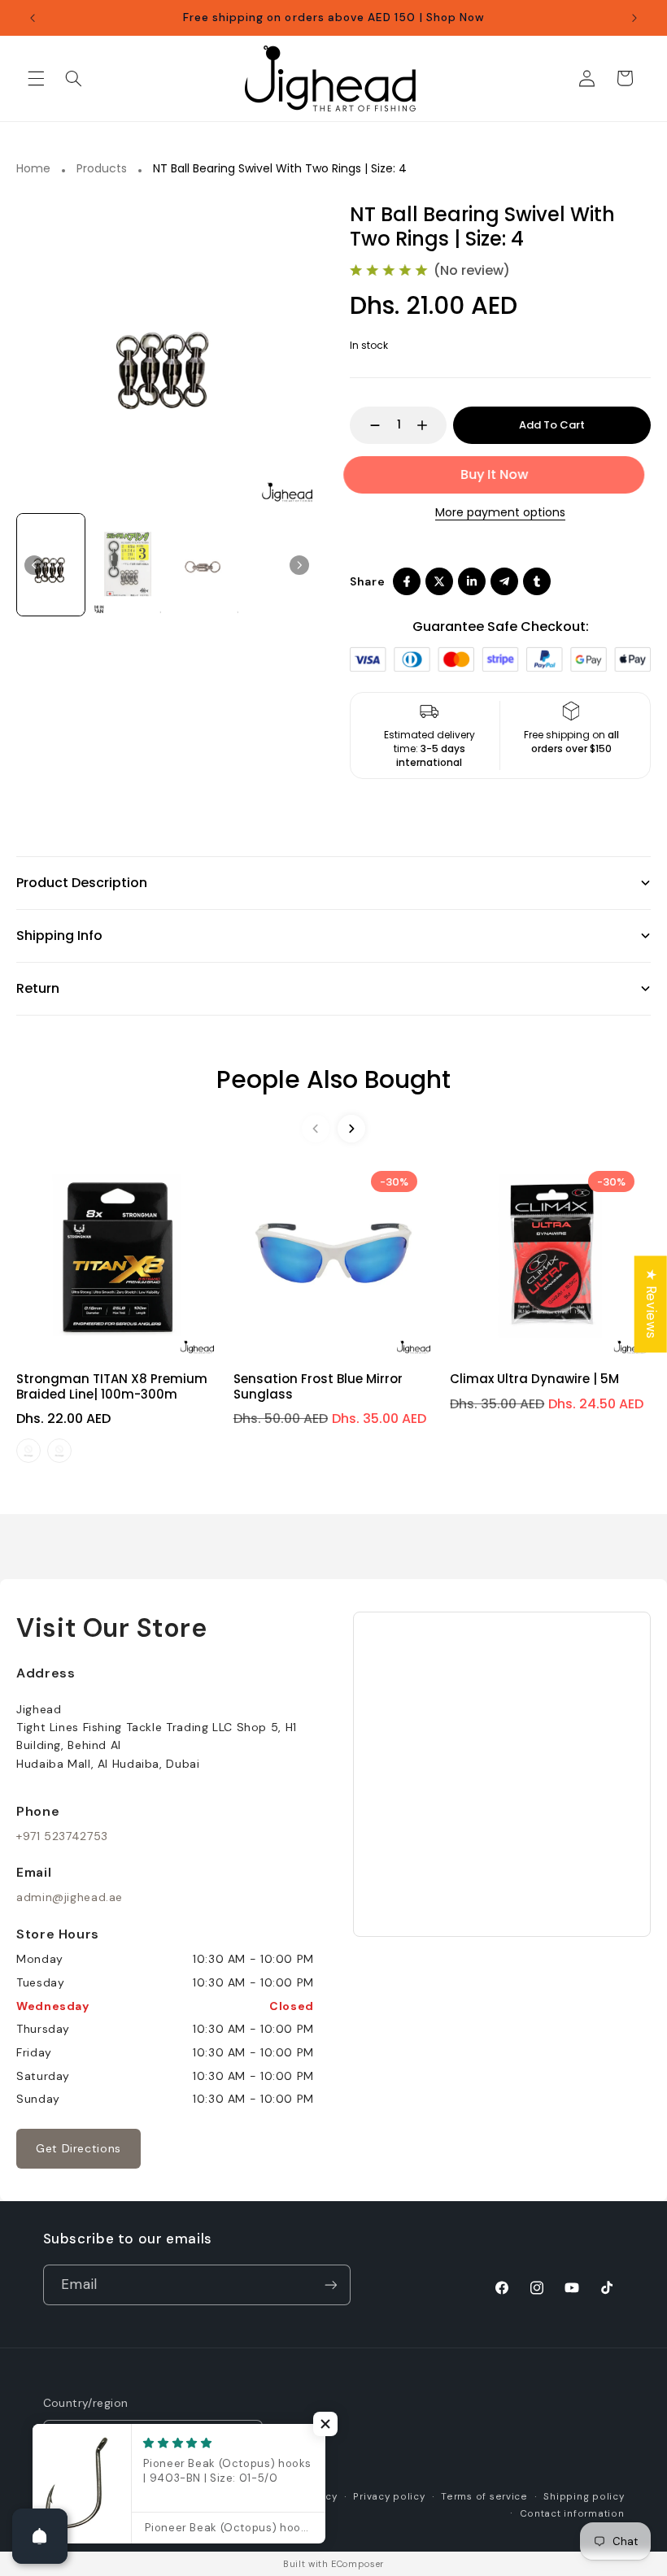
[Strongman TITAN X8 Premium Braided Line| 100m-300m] (117, 1255)
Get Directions (78, 2148)
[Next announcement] (634, 18)
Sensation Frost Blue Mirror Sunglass (318, 1386)
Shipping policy (584, 2497)
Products (102, 169)
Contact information (572, 2514)
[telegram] (504, 581)
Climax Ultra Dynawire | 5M (534, 1379)
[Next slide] (299, 565)
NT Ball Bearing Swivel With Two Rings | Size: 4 (280, 169)
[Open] (40, 2536)
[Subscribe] (330, 2284)
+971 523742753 (62, 1836)
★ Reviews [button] (652, 1304)
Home (33, 169)
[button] (36, 78)
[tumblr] (537, 581)
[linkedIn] (472, 581)
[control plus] (430, 425)
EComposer (357, 2564)
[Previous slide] (316, 1129)
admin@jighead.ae (70, 1897)
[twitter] (439, 581)
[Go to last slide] (34, 565)
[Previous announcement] (33, 18)
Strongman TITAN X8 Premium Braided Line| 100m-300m (112, 1386)
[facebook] (407, 581)
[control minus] (367, 425)
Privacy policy (389, 2497)
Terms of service (484, 2497)
